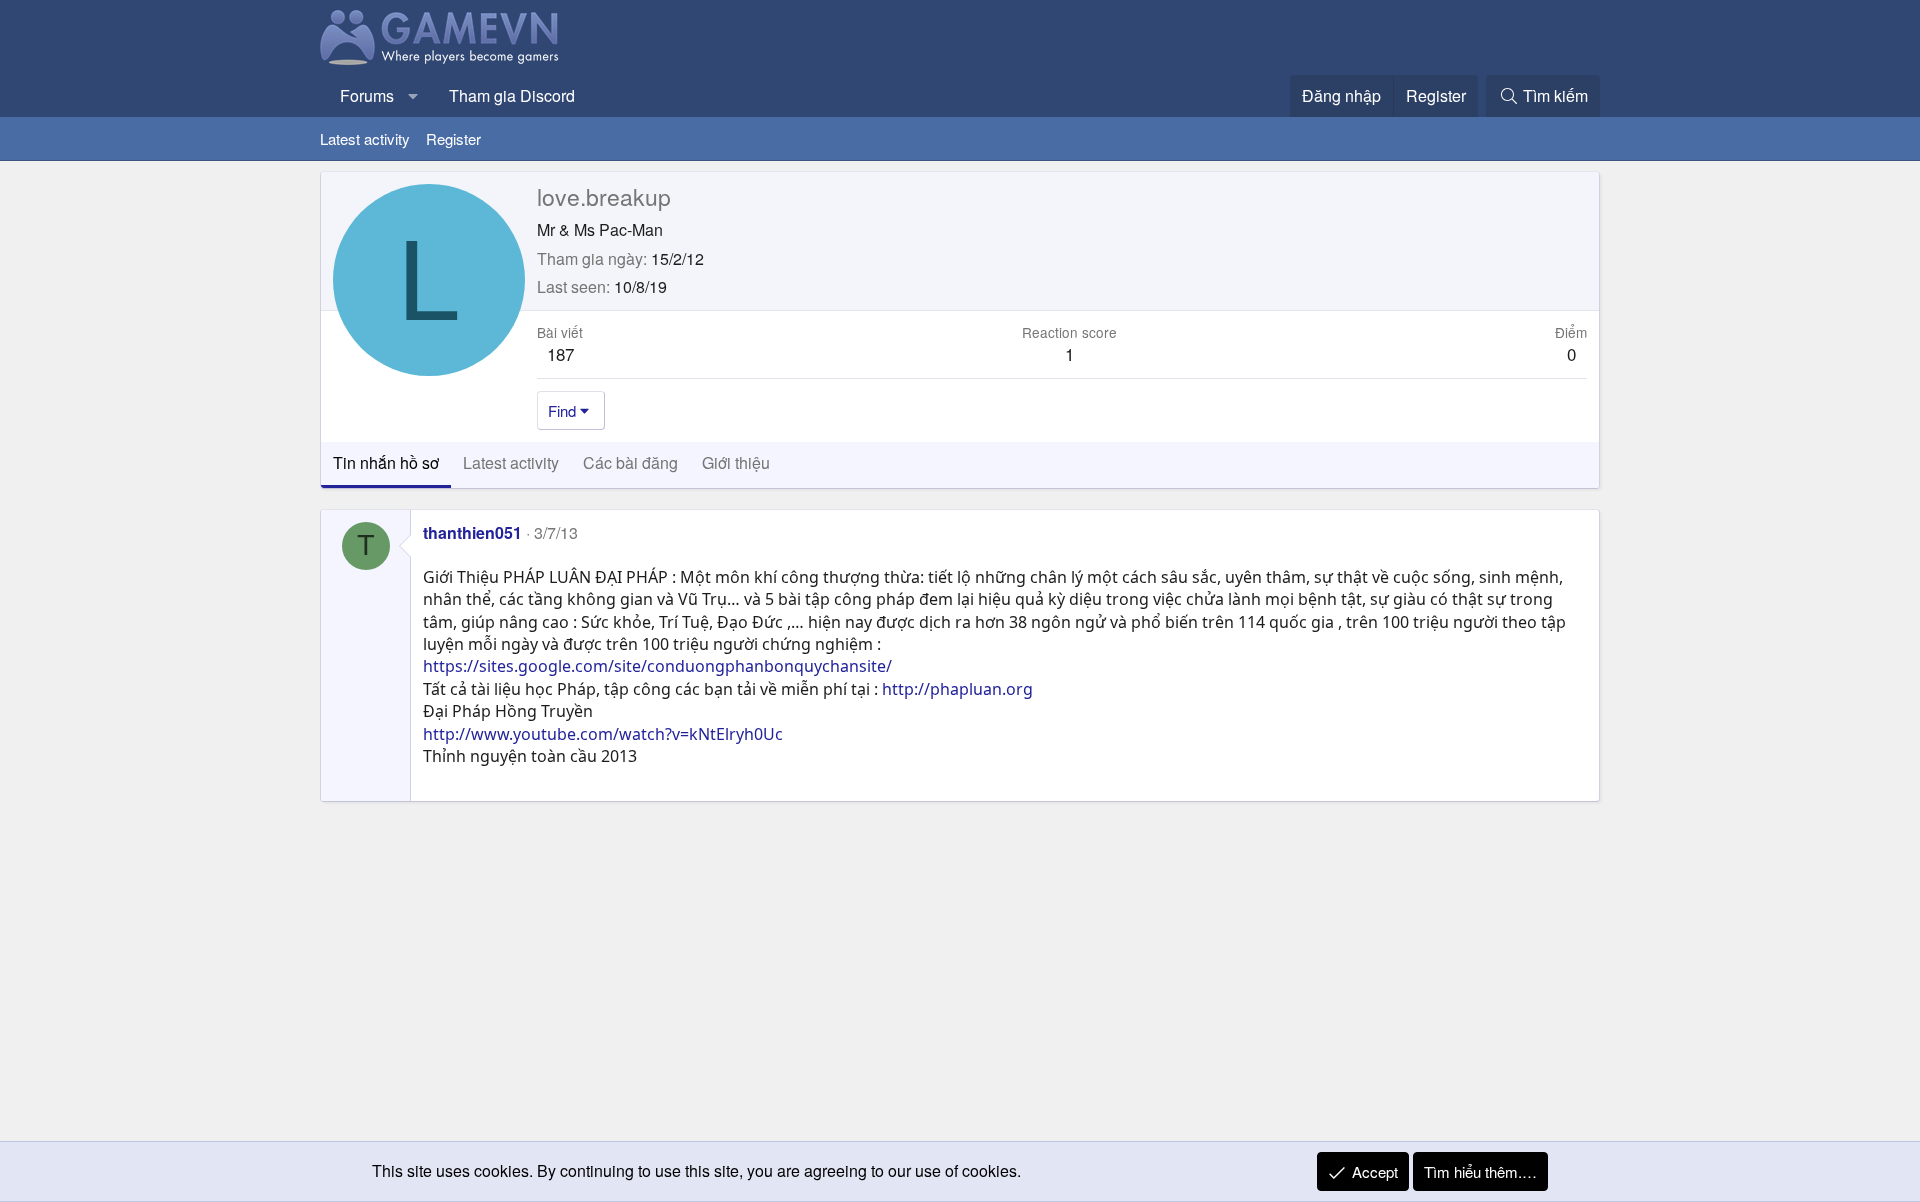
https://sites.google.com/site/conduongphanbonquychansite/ (657, 666)
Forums (367, 95)
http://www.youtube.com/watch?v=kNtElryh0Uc (603, 734)
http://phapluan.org (957, 689)
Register (453, 138)
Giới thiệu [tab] (736, 462)
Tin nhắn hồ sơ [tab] (386, 462)
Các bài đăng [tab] (630, 462)
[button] (413, 96)
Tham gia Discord (512, 95)
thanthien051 (472, 532)
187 (560, 353)
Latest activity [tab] (511, 462)
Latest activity (365, 138)
